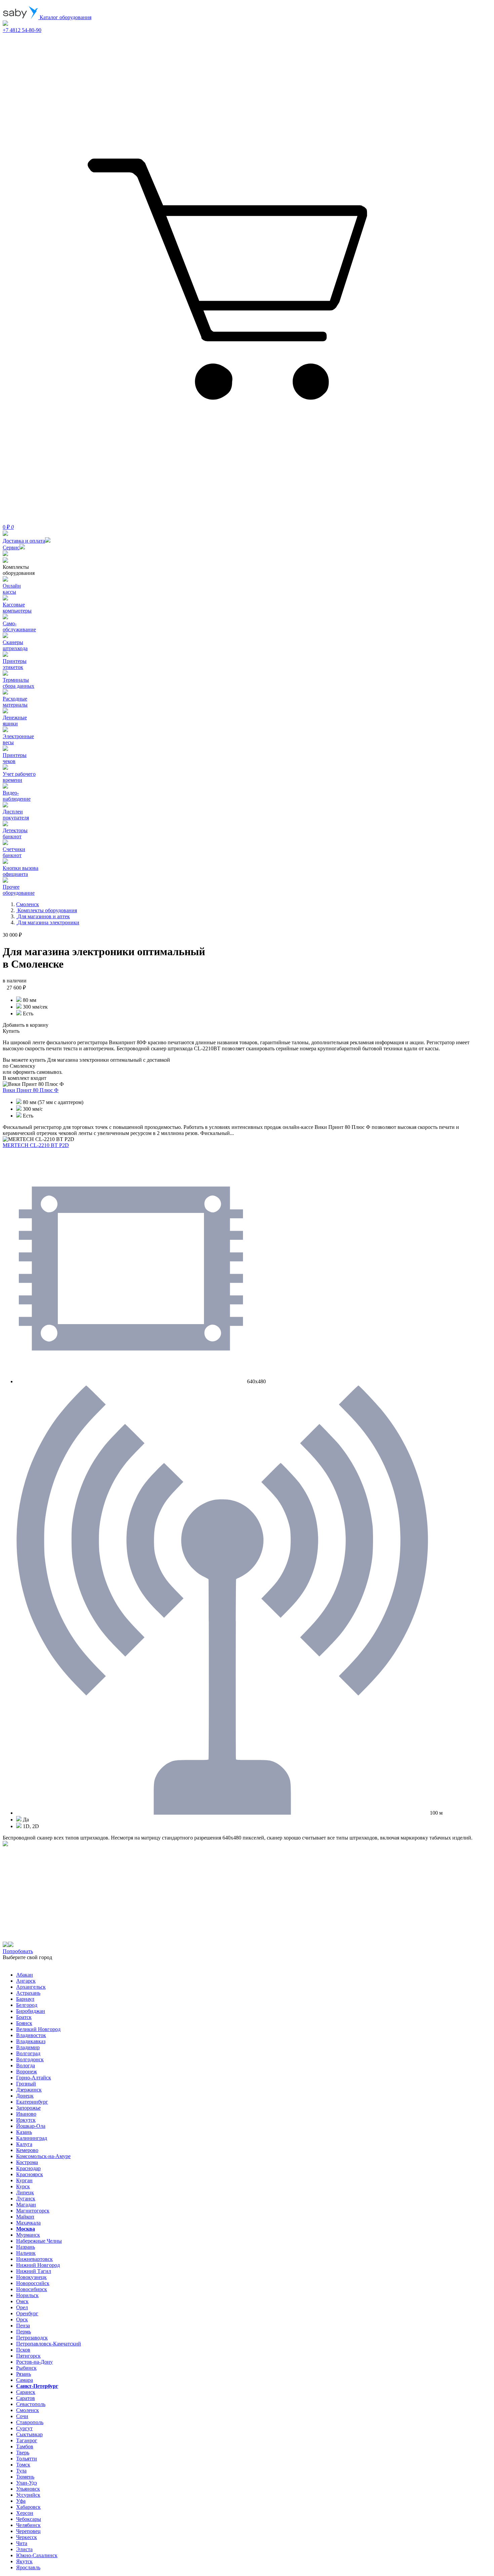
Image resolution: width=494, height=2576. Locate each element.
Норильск (27, 2295)
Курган (24, 2180)
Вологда (26, 2065)
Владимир (28, 2047)
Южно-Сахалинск (37, 2555)
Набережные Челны (39, 2241)
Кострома (27, 2162)
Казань (24, 2132)
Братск (24, 2017)
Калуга (24, 2144)
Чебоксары (29, 2519)
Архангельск (31, 1987)
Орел (22, 2307)
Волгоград (28, 2053)
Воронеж (27, 2072)
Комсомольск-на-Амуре (43, 2156)
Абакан (25, 1975)
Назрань (26, 2247)
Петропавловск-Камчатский (49, 2344)
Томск (23, 2465)
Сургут (24, 2428)
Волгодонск (30, 2059)
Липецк (25, 2192)
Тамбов (25, 2446)
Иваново (26, 2114)
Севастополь (31, 2404)
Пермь (24, 2332)
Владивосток (31, 2035)
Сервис (11, 547)
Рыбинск (26, 2368)
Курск (23, 2186)
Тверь (23, 2453)
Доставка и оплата (24, 541)
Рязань (24, 2374)
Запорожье (28, 2108)
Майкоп (25, 2217)
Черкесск (27, 2537)
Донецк (25, 2096)
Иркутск (26, 2120)
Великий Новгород (38, 2029)
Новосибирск (32, 2289)
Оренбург (27, 2313)
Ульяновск (28, 2489)
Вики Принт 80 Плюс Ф (31, 1090)
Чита (22, 2543)
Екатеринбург (32, 2102)
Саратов (26, 2398)
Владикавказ (31, 2041)
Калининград (32, 2138)
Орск (22, 2319)
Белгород (27, 2005)
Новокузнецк (31, 2277)
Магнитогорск (33, 2211)
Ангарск (26, 1981)
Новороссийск (33, 2283)
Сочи (22, 2416)
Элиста (24, 2549)
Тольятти (27, 2459)
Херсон (25, 2513)
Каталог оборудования (65, 17)
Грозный (26, 2084)
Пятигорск (28, 2356)
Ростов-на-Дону (34, 2362)
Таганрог (27, 2440)
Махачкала (28, 2223)
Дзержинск (29, 2090)
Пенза (23, 2326)
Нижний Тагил (34, 2271)
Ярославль (28, 2567)
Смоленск (28, 2410)
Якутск (24, 2561)
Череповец (28, 2531)
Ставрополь (30, 2422)
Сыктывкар (29, 2434)
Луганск (26, 2199)
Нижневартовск (34, 2259)
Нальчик (26, 2253)
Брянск (24, 2023)
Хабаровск (28, 2507)
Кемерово (27, 2150)
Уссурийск (28, 2495)
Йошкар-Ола (31, 2126)
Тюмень (25, 2477)
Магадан (26, 2205)
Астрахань (28, 1993)
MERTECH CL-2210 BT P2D (36, 1145)
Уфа (21, 2501)
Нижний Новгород (38, 2265)
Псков (23, 2350)
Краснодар (28, 2168)
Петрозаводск (32, 2338)
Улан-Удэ (27, 2483)
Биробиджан (31, 2011)
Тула (21, 2471)
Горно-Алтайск (34, 2078)
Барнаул (25, 1999)
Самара (25, 2380)
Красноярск (30, 2174)
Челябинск (28, 2525)
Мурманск (28, 2235)
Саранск (26, 2392)
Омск (22, 2301)
